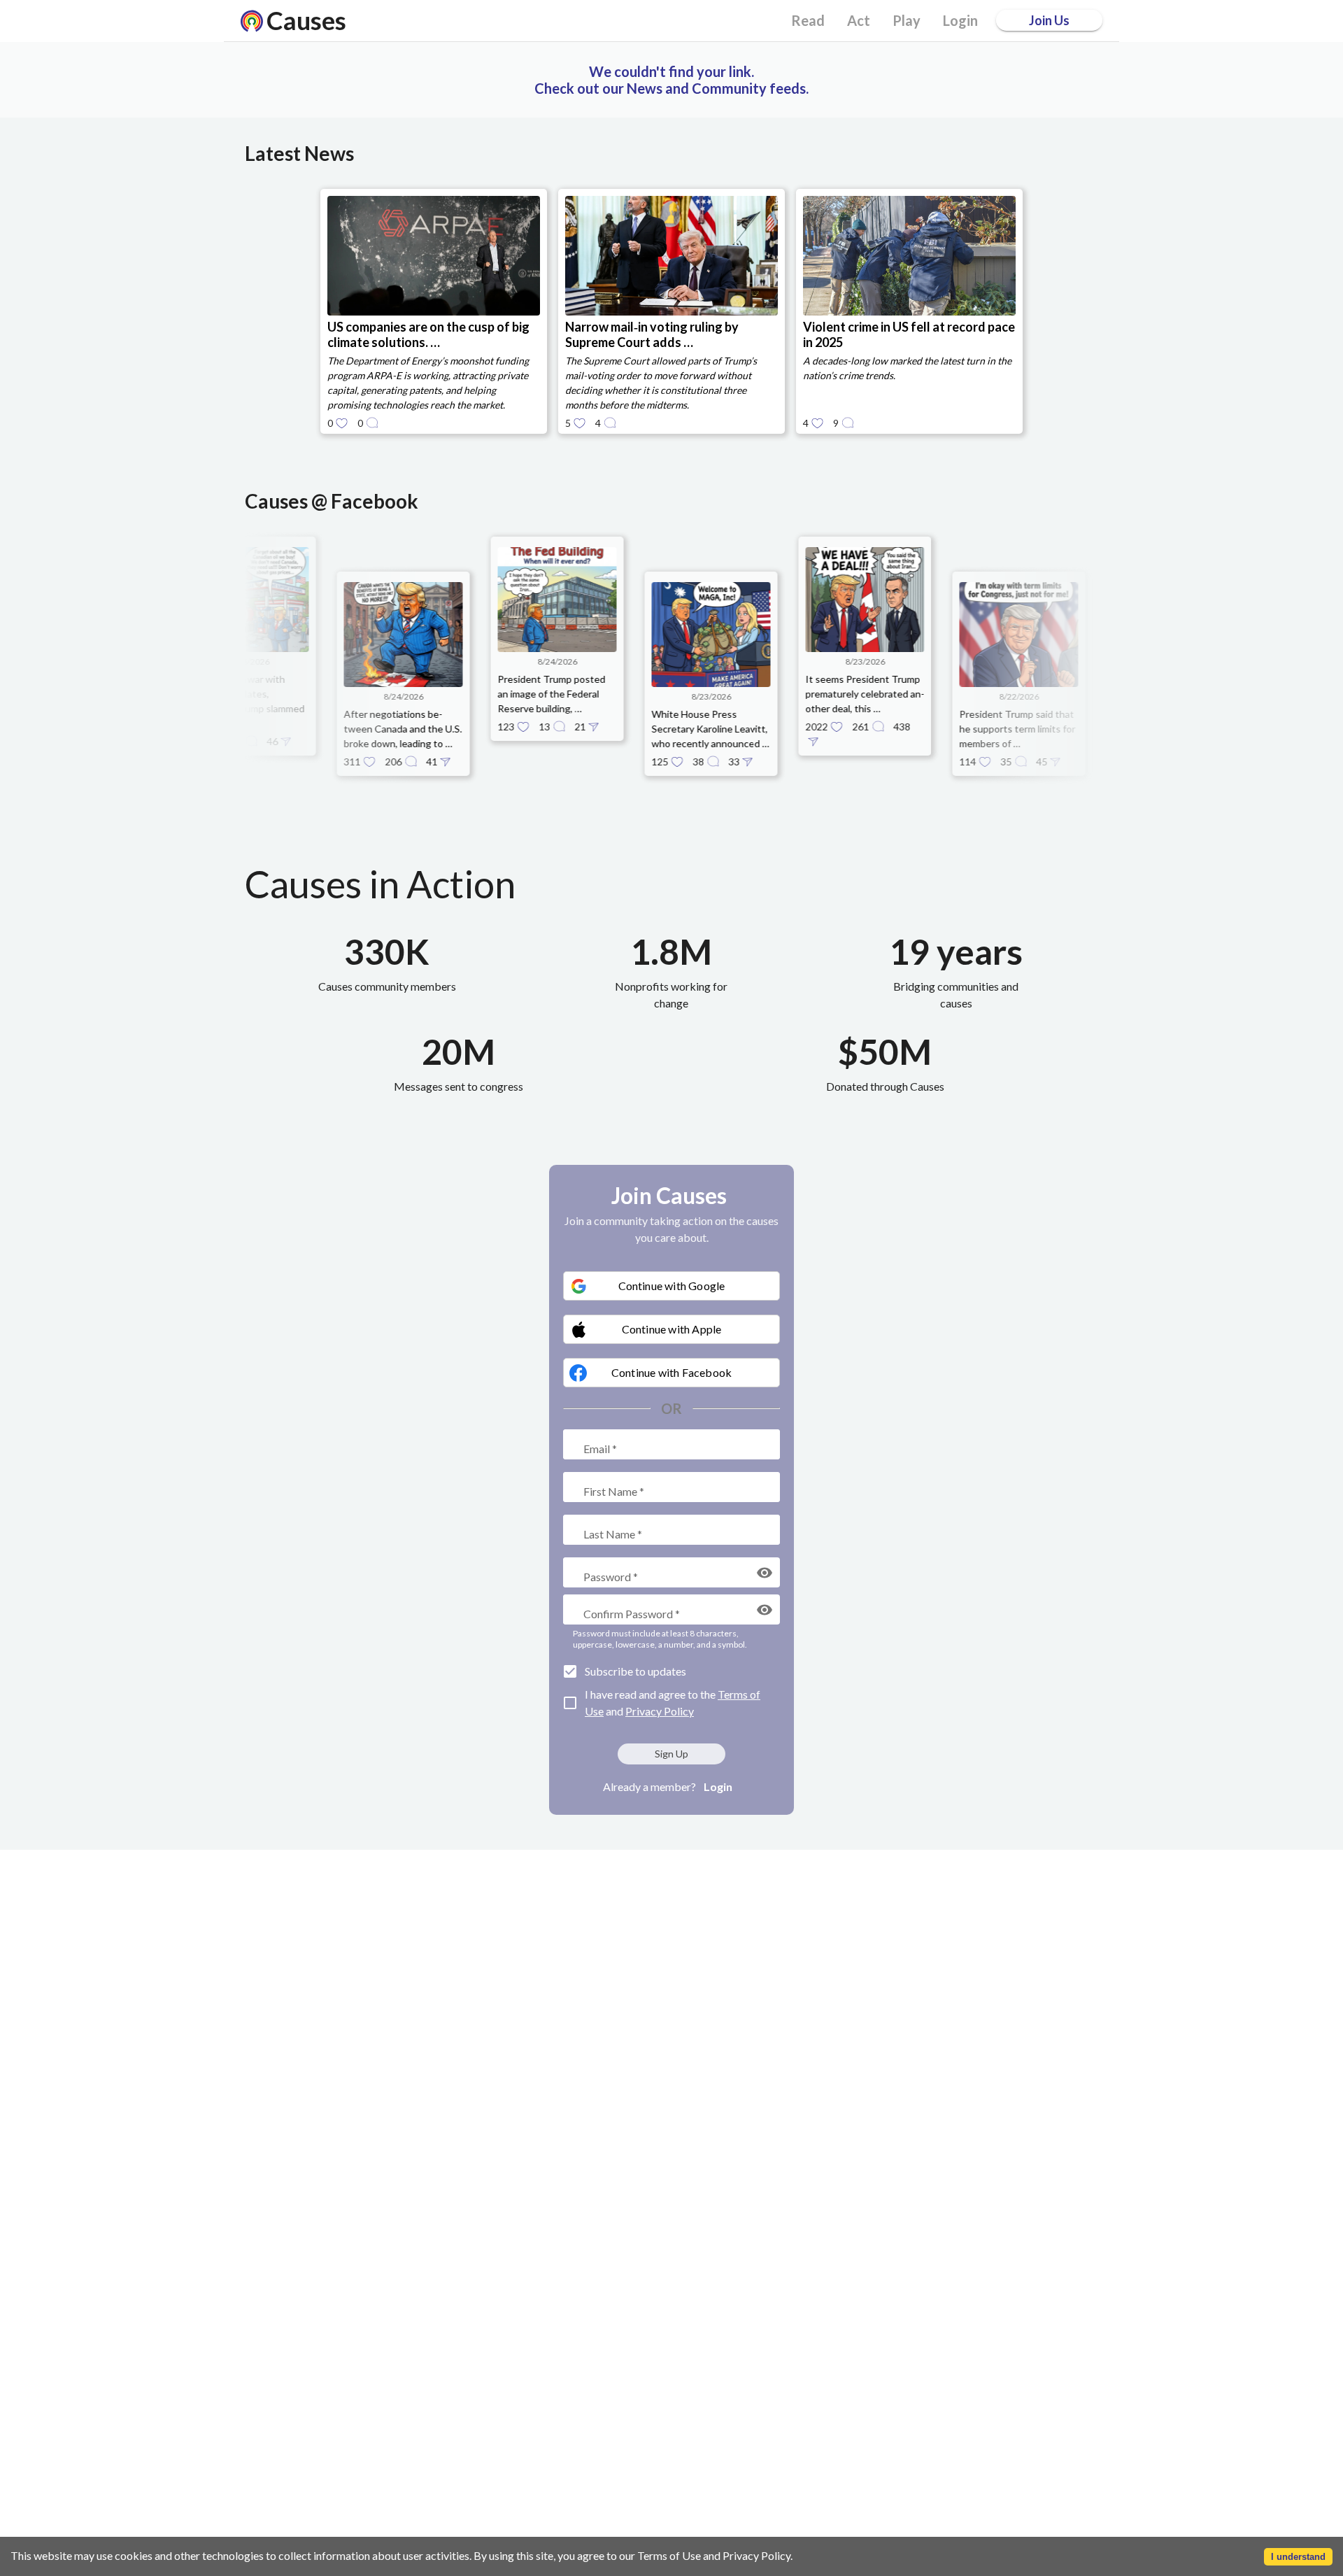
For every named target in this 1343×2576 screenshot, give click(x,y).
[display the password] (765, 1573)
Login (718, 1786)
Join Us (1049, 20)
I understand (1298, 2557)
